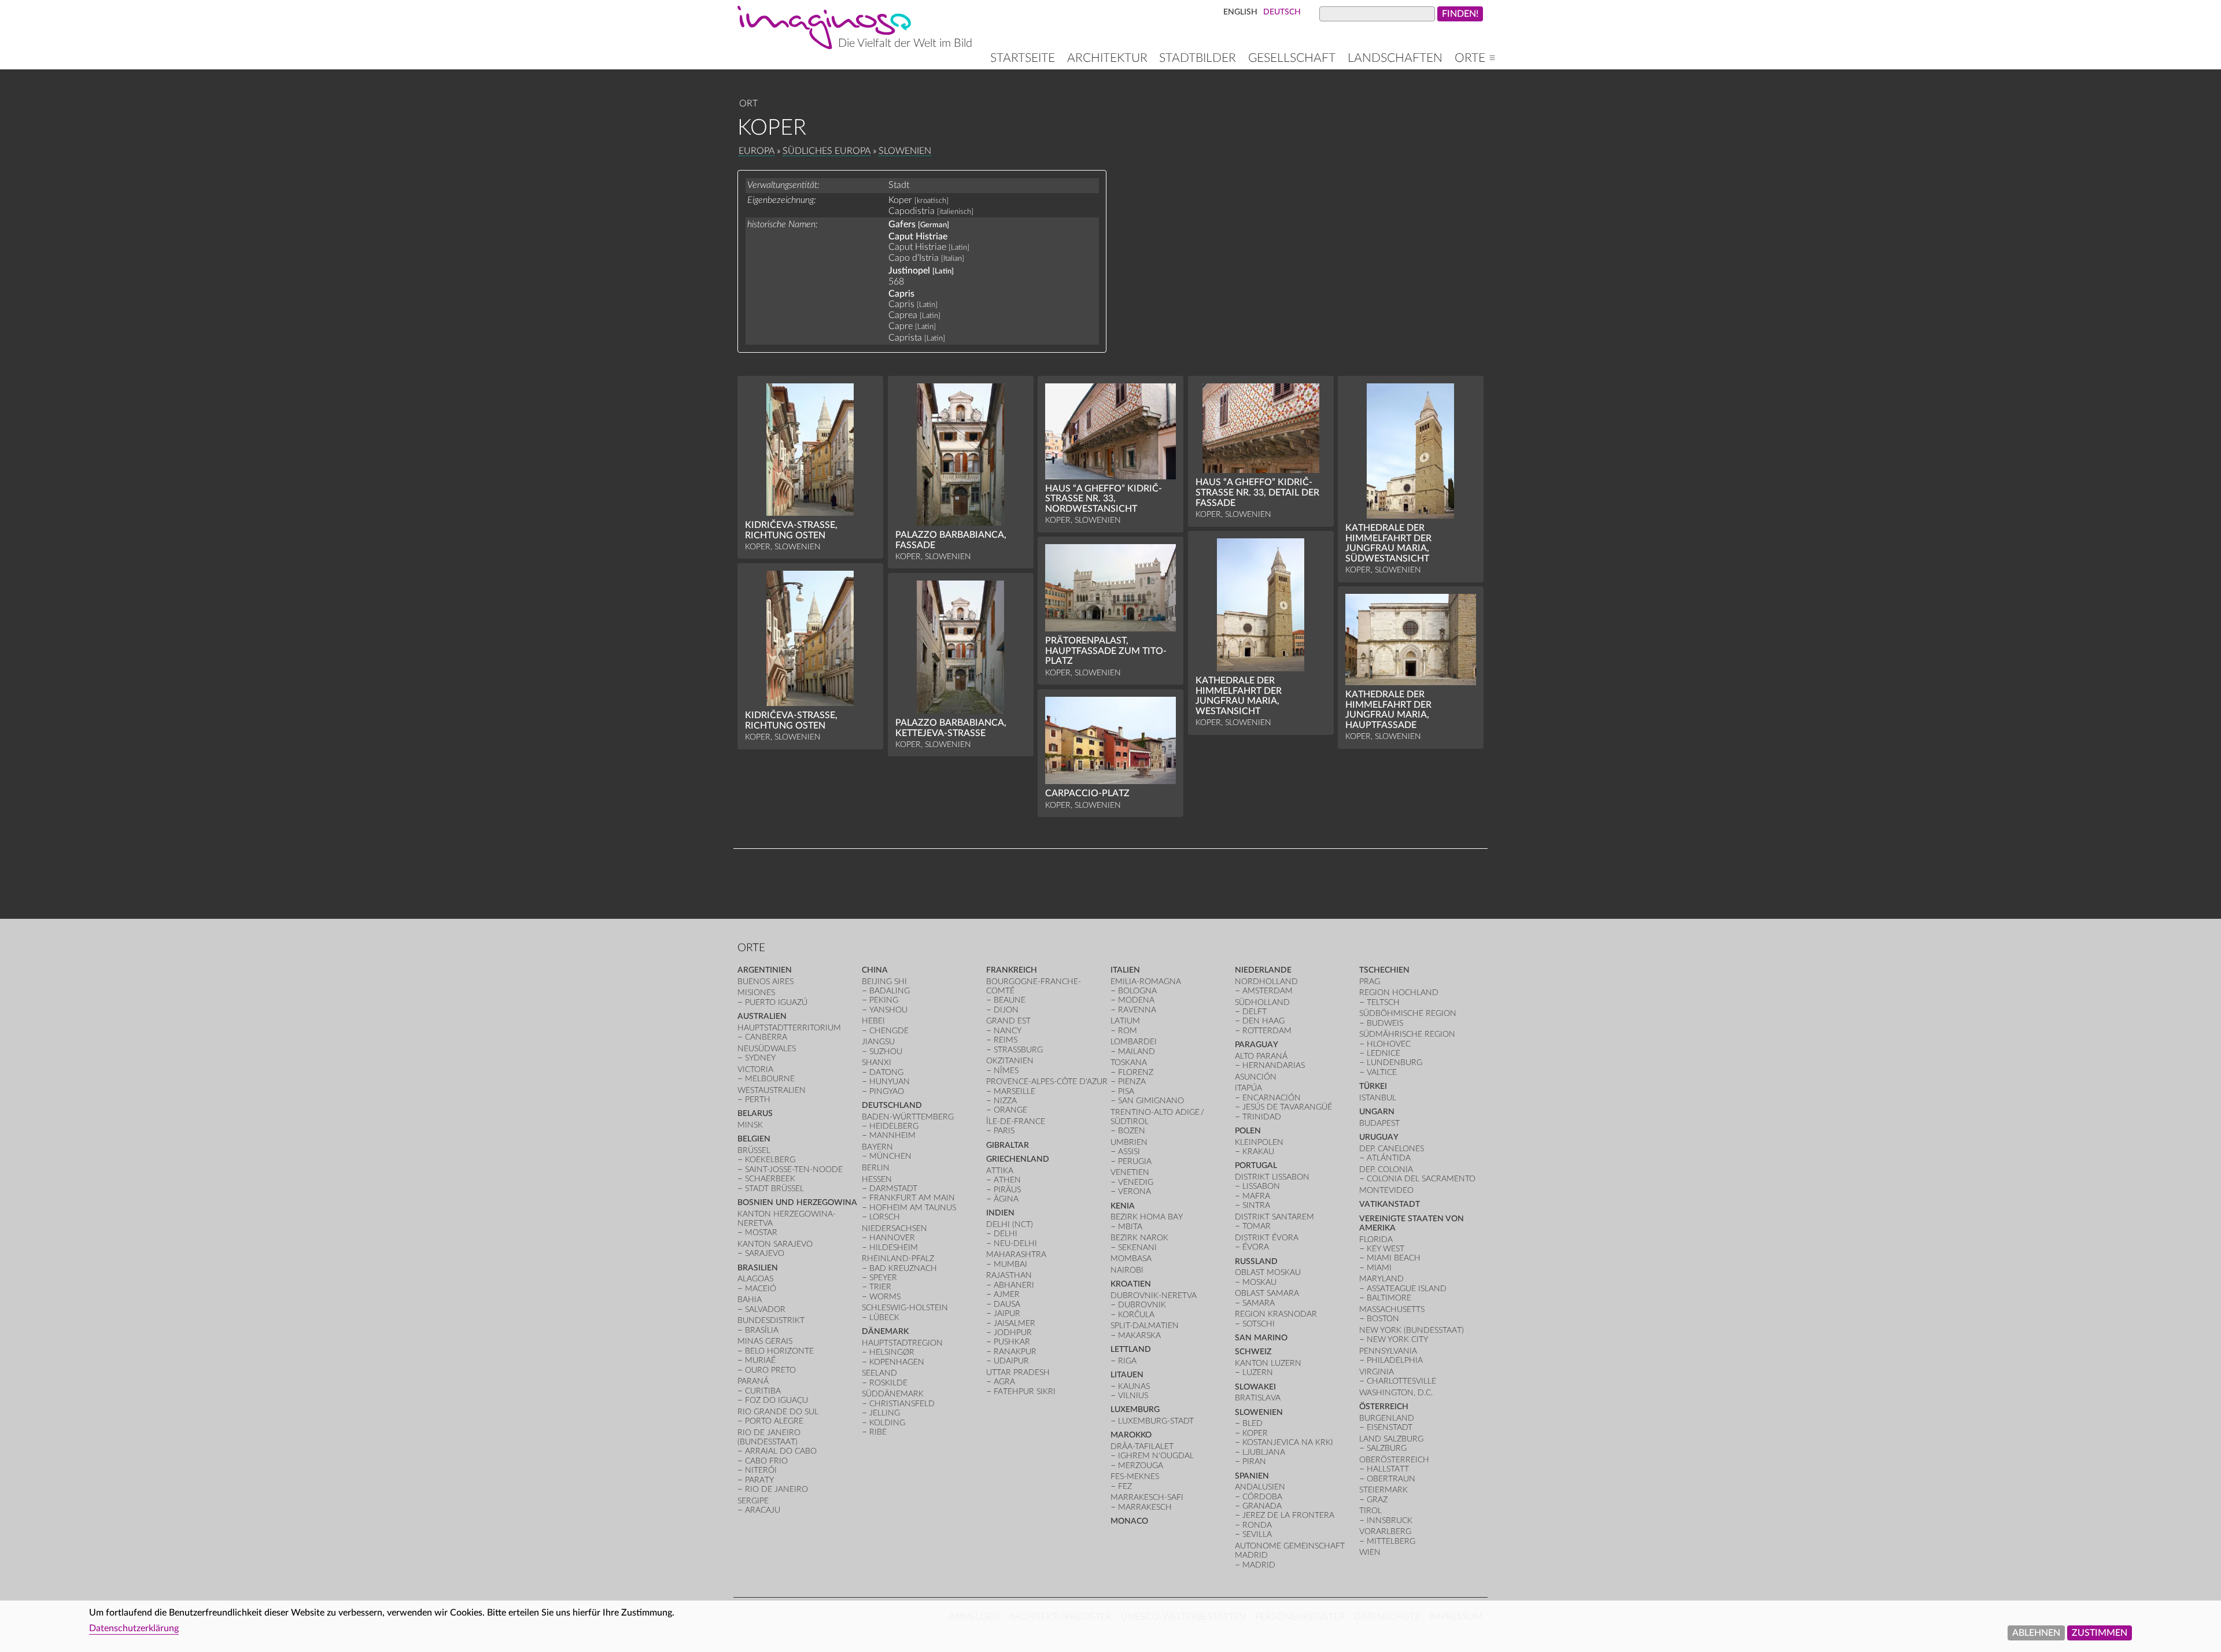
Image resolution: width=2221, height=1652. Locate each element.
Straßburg (1018, 1050)
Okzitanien (1010, 1061)
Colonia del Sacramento (1421, 1179)
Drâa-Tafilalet (1142, 1446)
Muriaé (760, 1360)
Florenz (1136, 1072)
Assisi (1129, 1152)
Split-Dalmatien (1145, 1326)
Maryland (1381, 1279)
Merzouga (1141, 1466)
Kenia (1123, 1206)
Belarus (755, 1113)
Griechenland (1018, 1159)
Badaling (890, 991)
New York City (1397, 1339)
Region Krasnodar (1276, 1314)
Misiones (756, 993)
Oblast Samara (1267, 1293)
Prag (1370, 982)
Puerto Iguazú (776, 1002)
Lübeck (884, 1317)
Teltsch (1383, 1002)
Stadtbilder (1198, 58)
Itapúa (1248, 1088)
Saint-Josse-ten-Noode (794, 1169)
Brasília (762, 1330)
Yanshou (888, 1010)
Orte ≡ (1475, 58)
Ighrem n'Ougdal (1156, 1456)
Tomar (1257, 1226)
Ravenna (1137, 1010)
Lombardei (1134, 1042)
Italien (1125, 970)
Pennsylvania (1388, 1351)
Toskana (1129, 1062)
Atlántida (1389, 1158)
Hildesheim (894, 1248)
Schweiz (1253, 1352)
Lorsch (885, 1217)
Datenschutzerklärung (134, 1628)
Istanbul (1378, 1098)
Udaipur (1011, 1361)
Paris (1004, 1131)
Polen (1248, 1131)
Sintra (1256, 1205)
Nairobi (1127, 1270)
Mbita (1130, 1227)
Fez (1125, 1486)
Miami (1379, 1268)
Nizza (1005, 1101)
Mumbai (1010, 1264)
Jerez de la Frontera (1288, 1515)
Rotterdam (1267, 1031)
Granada (1262, 1506)
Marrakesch (1145, 1507)
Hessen (877, 1179)
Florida (1376, 1239)
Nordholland (1266, 982)
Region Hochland (1399, 993)
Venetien (1130, 1172)
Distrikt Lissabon (1272, 1177)
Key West (1386, 1249)
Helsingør (892, 1352)
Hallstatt (1388, 1469)
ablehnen (2036, 1633)
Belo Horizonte (779, 1351)
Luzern (1258, 1372)
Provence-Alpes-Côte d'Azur (1047, 1082)
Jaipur (1007, 1313)
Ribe (878, 1432)
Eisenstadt (1390, 1427)
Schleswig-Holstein (905, 1308)
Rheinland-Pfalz (898, 1259)
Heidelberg (894, 1126)
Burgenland (1387, 1418)
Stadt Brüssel (774, 1189)
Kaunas (1134, 1386)
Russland (1256, 1261)
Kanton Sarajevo (775, 1244)
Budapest (1379, 1123)
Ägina (1006, 1199)
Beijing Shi (884, 982)
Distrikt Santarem (1274, 1217)
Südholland (1262, 1002)
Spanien (1252, 1476)
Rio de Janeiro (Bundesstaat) (769, 1437)
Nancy (1008, 1031)
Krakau (1258, 1152)
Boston (1383, 1319)
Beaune (1010, 1000)
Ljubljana (1264, 1452)
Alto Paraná (1261, 1056)
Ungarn (1377, 1112)
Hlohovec (1389, 1044)
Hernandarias (1274, 1065)
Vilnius (1133, 1396)
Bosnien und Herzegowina (797, 1202)
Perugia (1135, 1161)
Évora (1256, 1247)
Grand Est (1008, 1021)
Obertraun (1391, 1479)
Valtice (1382, 1072)
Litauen (1127, 1375)
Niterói (761, 1470)
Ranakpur (1015, 1352)
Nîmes (1006, 1071)
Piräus (1007, 1190)
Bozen (1132, 1131)
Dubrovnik (1142, 1305)
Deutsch (1282, 12)
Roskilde (888, 1383)
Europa (757, 151)
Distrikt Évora (1267, 1238)
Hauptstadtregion (902, 1343)
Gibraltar (1008, 1145)
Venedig (1136, 1182)
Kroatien (1131, 1284)
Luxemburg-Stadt (1156, 1421)
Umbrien (1129, 1142)
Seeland (879, 1373)
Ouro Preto (770, 1370)
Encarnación (1272, 1098)
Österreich (1384, 1407)
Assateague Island (1407, 1289)
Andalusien (1260, 1487)
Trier (880, 1287)
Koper (1255, 1433)
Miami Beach (1394, 1258)
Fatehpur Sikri (1025, 1392)
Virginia (1377, 1372)
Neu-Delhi (1015, 1243)
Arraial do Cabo (781, 1451)
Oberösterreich (1394, 1460)
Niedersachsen (894, 1228)
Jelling (885, 1413)
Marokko (1131, 1435)
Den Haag (1263, 1021)
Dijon (1006, 1010)
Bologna (1137, 991)
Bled (1252, 1423)
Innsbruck (1390, 1520)
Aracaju (763, 1510)
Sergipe (753, 1501)
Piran (1254, 1461)
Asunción (1256, 1077)
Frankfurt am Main (912, 1198)
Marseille (1014, 1091)
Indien (1000, 1213)
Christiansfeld (902, 1404)
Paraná (753, 1381)
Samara (1259, 1303)
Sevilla (1257, 1534)
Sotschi (1259, 1324)
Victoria (755, 1069)
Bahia (750, 1300)
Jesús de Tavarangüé (1287, 1107)
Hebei (873, 1021)
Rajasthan (1009, 1275)
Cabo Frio (766, 1461)
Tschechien (1384, 970)
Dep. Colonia (1386, 1169)
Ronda (1257, 1525)
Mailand (1137, 1052)
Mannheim (892, 1135)
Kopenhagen (897, 1362)
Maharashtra (1016, 1254)
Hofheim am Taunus (913, 1208)
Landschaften (1395, 58)
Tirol (1370, 1511)
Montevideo (1386, 1190)
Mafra (1256, 1196)
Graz (1377, 1500)
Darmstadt (893, 1189)
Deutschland (892, 1105)
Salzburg (1387, 1448)
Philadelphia (1395, 1360)
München (890, 1156)
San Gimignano (1151, 1101)
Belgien (754, 1139)
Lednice (1383, 1053)
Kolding (887, 1423)
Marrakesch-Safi (1147, 1497)
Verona (1135, 1191)
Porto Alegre (774, 1421)
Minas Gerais (765, 1341)
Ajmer (1007, 1294)
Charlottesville (1401, 1381)
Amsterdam (1268, 991)
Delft (1255, 1012)
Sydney (760, 1058)
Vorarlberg (1385, 1531)
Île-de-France (1016, 1121)
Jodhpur (1013, 1333)
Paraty (759, 1480)
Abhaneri (1014, 1285)
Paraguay (1257, 1045)
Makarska (1139, 1335)
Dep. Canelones (1392, 1149)
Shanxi (877, 1062)
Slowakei (1255, 1387)
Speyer (883, 1278)
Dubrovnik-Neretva (1154, 1296)
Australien (762, 1016)
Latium (1125, 1021)
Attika (1000, 1171)
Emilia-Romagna (1146, 982)
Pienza (1132, 1082)
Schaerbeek (770, 1179)
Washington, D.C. (1396, 1393)
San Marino (1261, 1338)
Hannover (892, 1238)
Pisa (1126, 1091)
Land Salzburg (1391, 1439)
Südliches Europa (827, 151)
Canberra (766, 1037)
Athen (1007, 1180)
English (1240, 12)
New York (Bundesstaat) (1412, 1330)
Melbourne (770, 1079)
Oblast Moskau (1268, 1272)
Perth (758, 1100)
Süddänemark (893, 1394)
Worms (885, 1297)
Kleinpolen (1259, 1142)
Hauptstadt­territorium (789, 1028)
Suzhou (886, 1052)
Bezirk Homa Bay (1147, 1217)
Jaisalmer (1014, 1323)
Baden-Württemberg (908, 1117)
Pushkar (1012, 1342)
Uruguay (1379, 1137)
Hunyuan (890, 1082)
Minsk (750, 1125)
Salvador (765, 1309)
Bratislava (1258, 1398)
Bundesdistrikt (771, 1320)
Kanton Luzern (1268, 1363)
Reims (1006, 1040)
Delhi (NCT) (1010, 1224)
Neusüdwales (767, 1049)
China (875, 970)
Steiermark (1383, 1490)
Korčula (1136, 1315)
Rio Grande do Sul (778, 1412)
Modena (1136, 1000)
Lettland (1131, 1349)
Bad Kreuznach (903, 1268)
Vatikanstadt (1390, 1204)
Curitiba (763, 1391)
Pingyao (887, 1091)
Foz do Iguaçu (776, 1400)
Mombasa (1131, 1259)
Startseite (1023, 58)
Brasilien (758, 1268)
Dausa (1007, 1304)
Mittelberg (1391, 1541)
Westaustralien (772, 1090)
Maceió (761, 1289)
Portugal (1256, 1165)
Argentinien (765, 970)
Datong (886, 1072)
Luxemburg (1135, 1409)
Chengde (889, 1031)
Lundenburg (1394, 1062)
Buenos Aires (765, 982)
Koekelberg (770, 1160)
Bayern (877, 1147)
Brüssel (754, 1150)
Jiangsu (878, 1042)
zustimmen (2100, 1633)
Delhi (1006, 1234)
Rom (1128, 1031)
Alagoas (755, 1279)
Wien (1370, 1552)
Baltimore (1389, 1298)
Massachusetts (1392, 1309)
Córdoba (1262, 1497)
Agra (1004, 1382)
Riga (1127, 1361)
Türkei (1373, 1086)
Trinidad (1262, 1117)
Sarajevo (765, 1253)
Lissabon (1261, 1186)
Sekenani (1137, 1248)
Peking (884, 1000)
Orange (1010, 1110)
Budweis (1385, 1023)
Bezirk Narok (1139, 1238)
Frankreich (1012, 970)
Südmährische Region (1407, 1034)
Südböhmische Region (1408, 1013)
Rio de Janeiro (776, 1489)
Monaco (1129, 1521)
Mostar (761, 1232)
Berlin (876, 1168)
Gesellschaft (1292, 58)
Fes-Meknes (1135, 1477)
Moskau (1259, 1282)
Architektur (1107, 58)
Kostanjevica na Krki (1288, 1442)
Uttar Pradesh (1018, 1372)
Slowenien (905, 151)
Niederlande (1263, 970)
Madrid (1259, 1565)
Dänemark (885, 1331)
